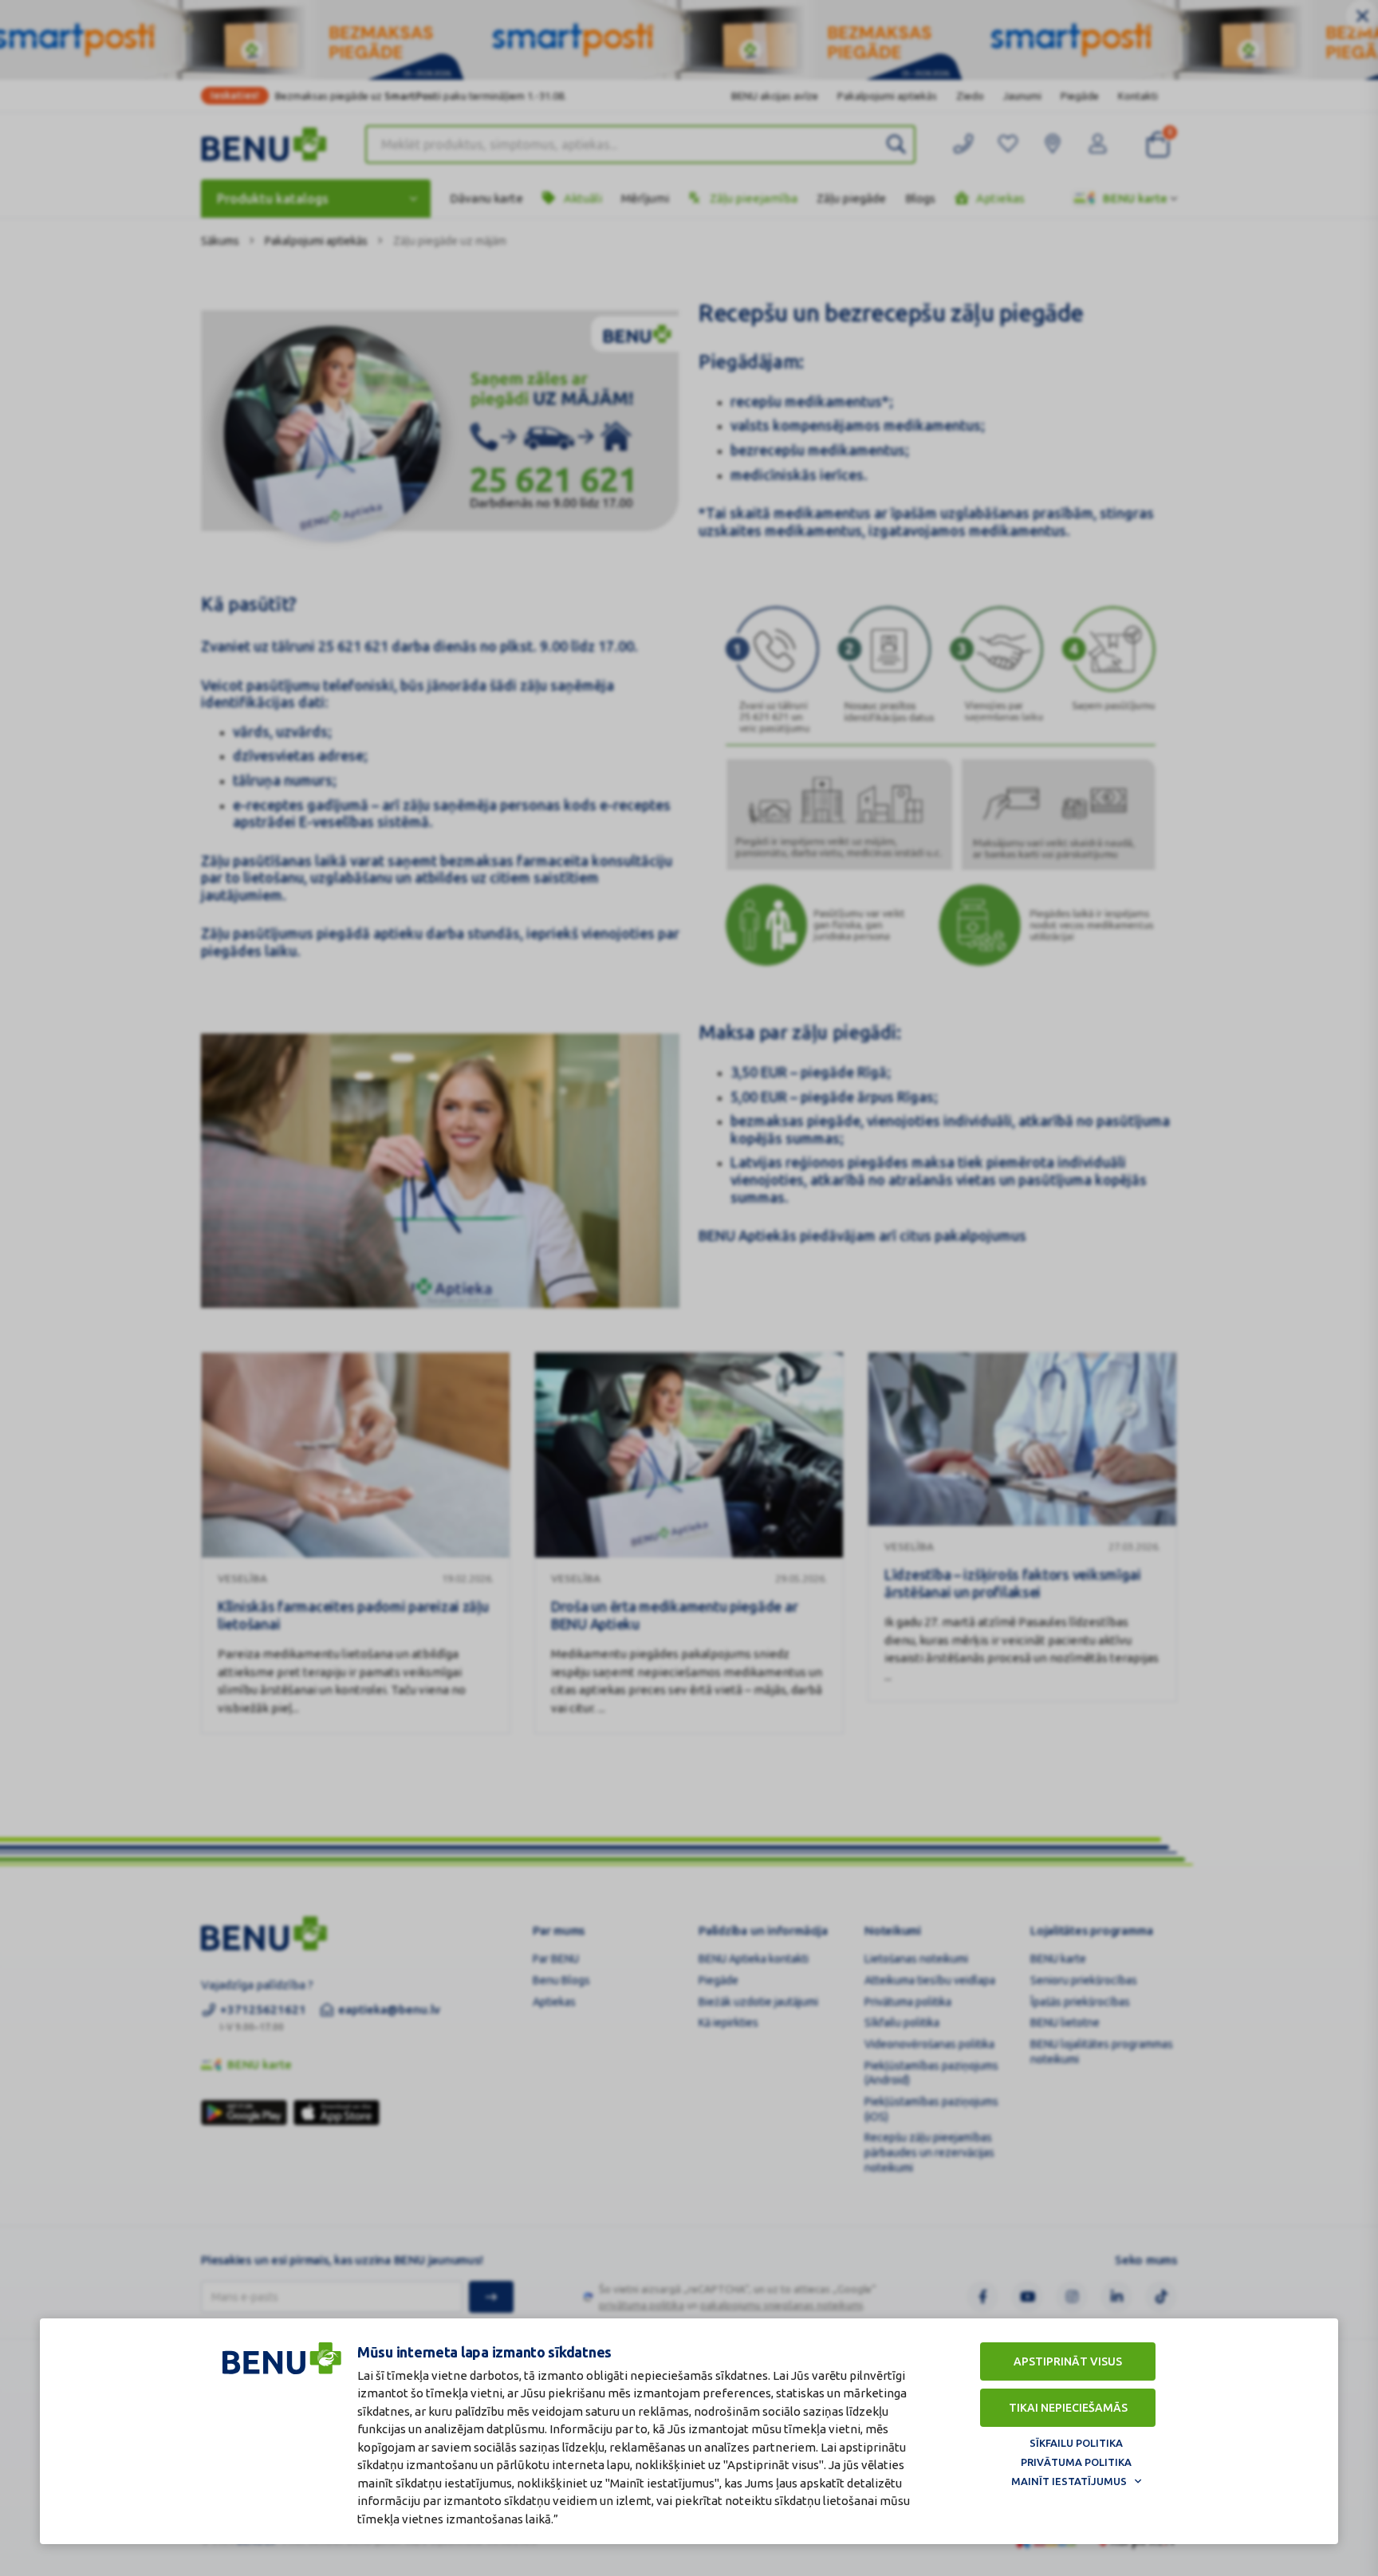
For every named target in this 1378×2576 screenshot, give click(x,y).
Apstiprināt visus (1068, 2361)
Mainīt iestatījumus (1069, 2481)
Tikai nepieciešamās (1068, 2408)
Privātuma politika (1076, 2462)
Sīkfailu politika (1076, 2443)
